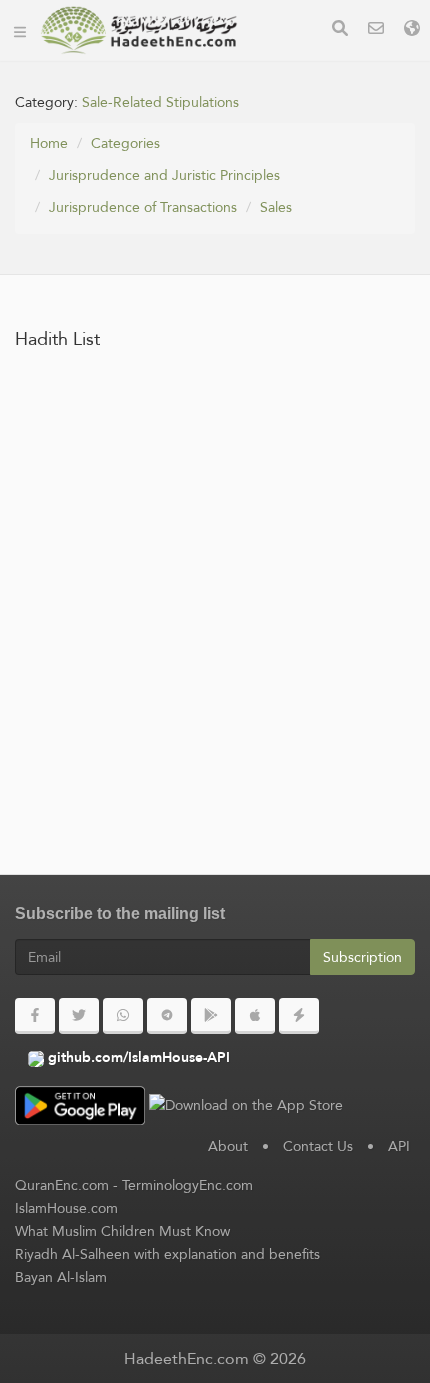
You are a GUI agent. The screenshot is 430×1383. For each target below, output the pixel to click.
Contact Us (318, 1146)
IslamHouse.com (66, 1208)
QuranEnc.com (62, 1185)
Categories (125, 143)
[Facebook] (35, 1016)
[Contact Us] (376, 30)
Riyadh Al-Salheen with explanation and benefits (167, 1254)
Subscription (362, 957)
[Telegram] (167, 1016)
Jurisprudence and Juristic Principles (164, 175)
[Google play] (211, 1016)
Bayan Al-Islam (61, 1277)
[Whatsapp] (123, 1016)
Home (49, 143)
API (399, 1146)
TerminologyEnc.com (187, 1185)
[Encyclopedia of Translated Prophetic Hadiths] (139, 30)
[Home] (20, 30)
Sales (276, 207)
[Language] (412, 30)
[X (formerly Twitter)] (79, 1016)
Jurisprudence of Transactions (143, 207)
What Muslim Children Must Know (122, 1231)
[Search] (340, 30)
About (228, 1146)
